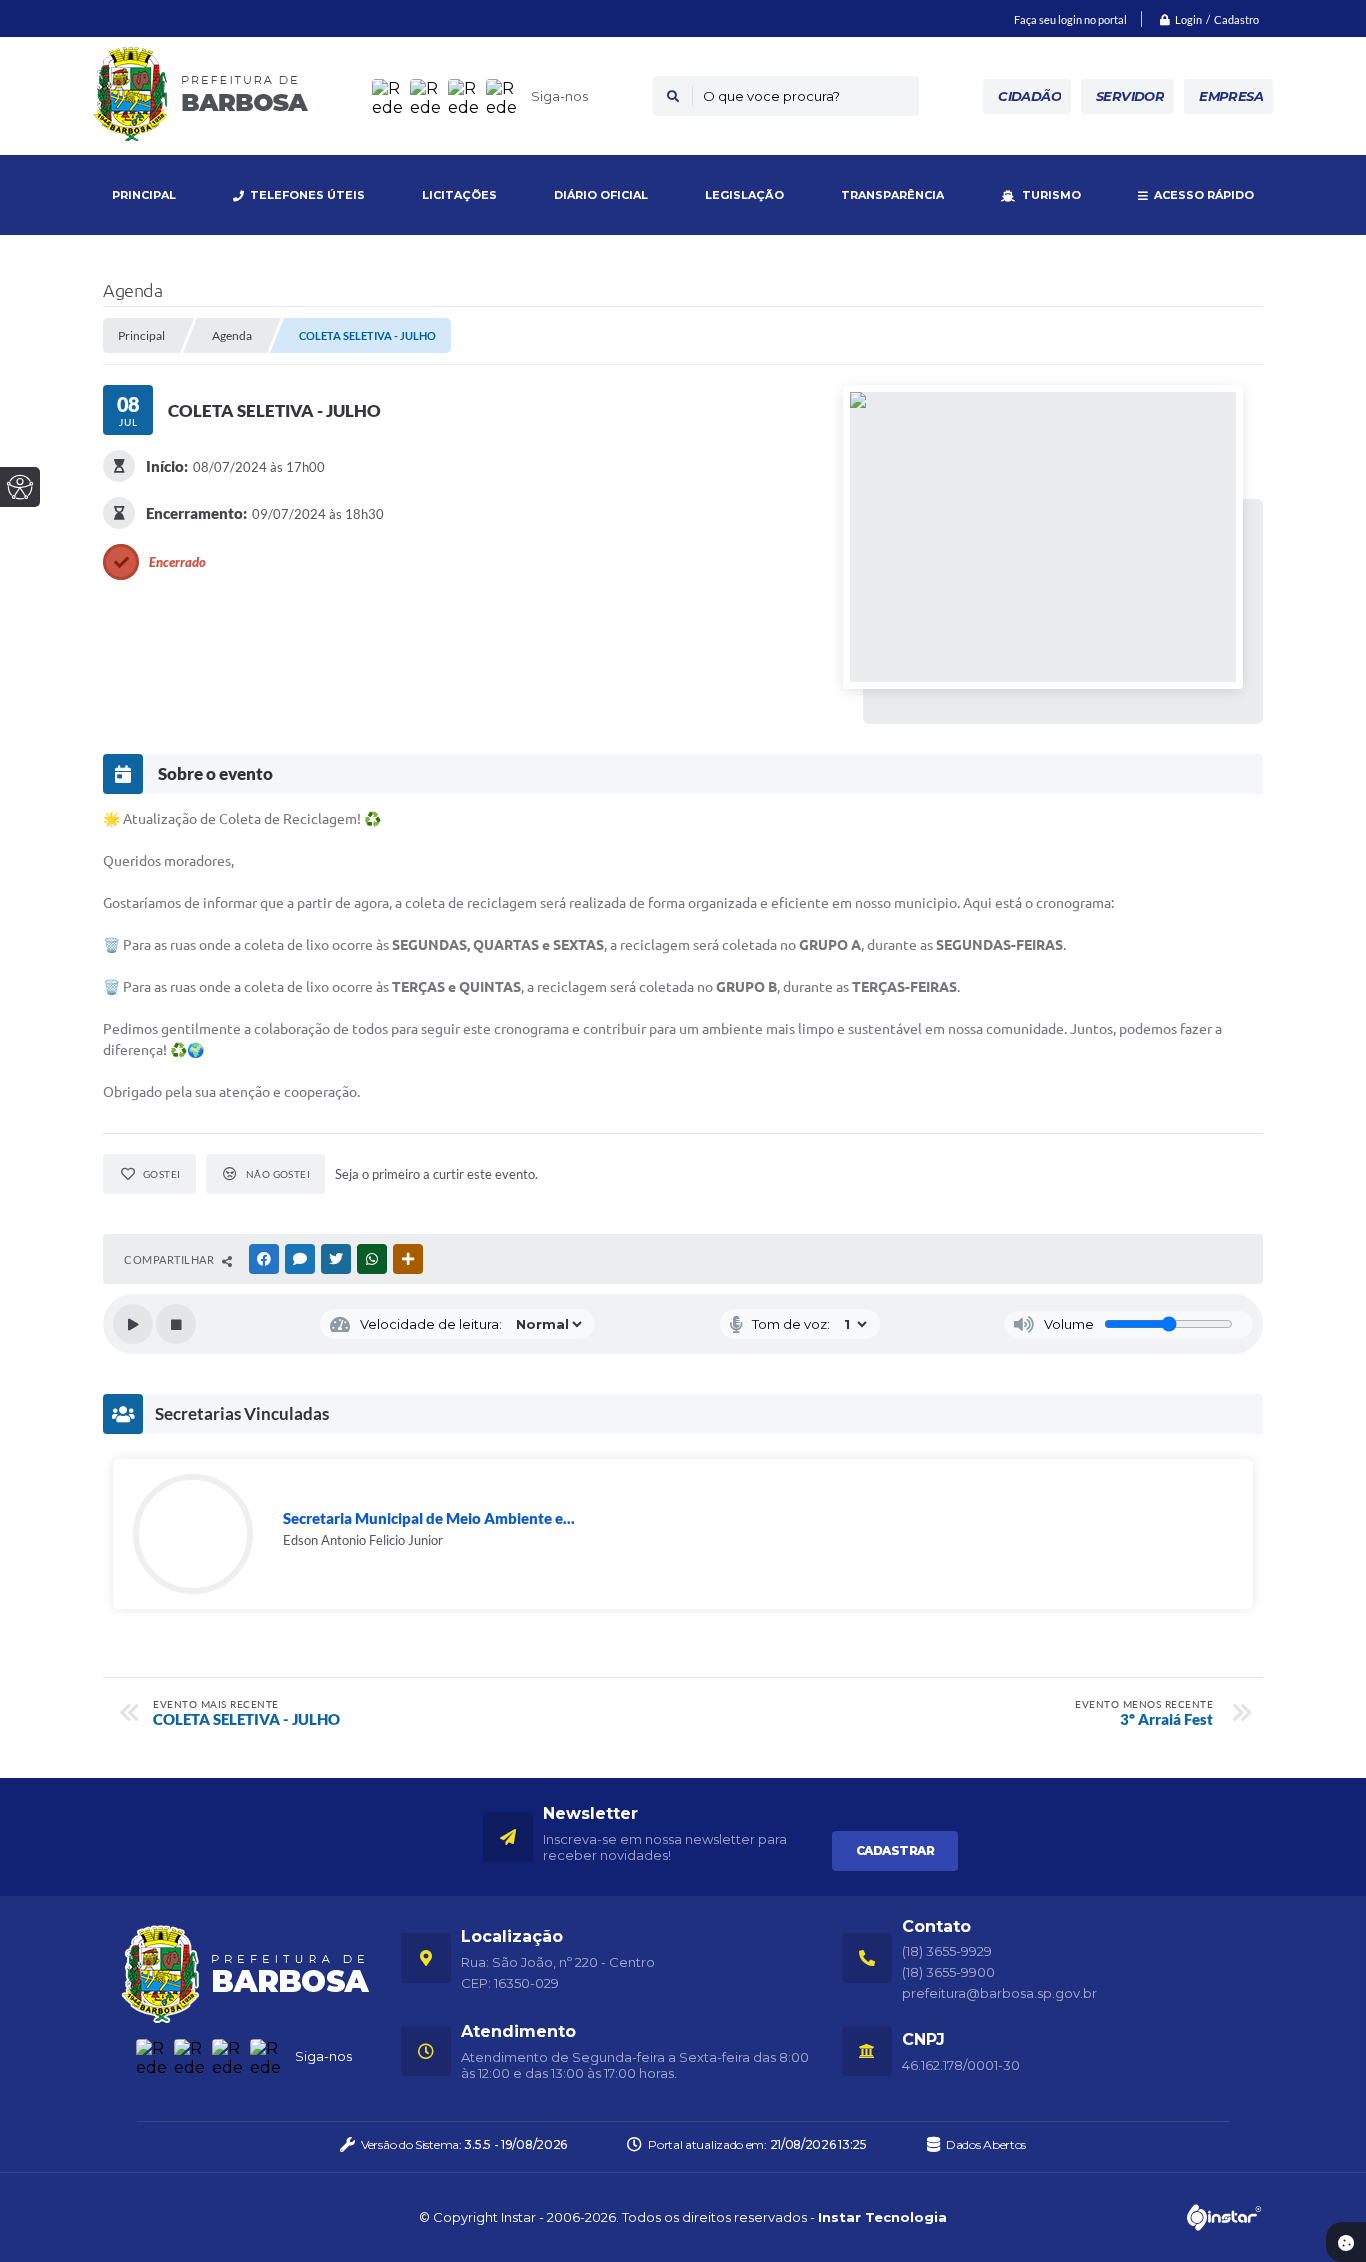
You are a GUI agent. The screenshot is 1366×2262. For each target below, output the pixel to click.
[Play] (133, 1324)
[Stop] (176, 1324)
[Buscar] (673, 96)
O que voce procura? (771, 96)
